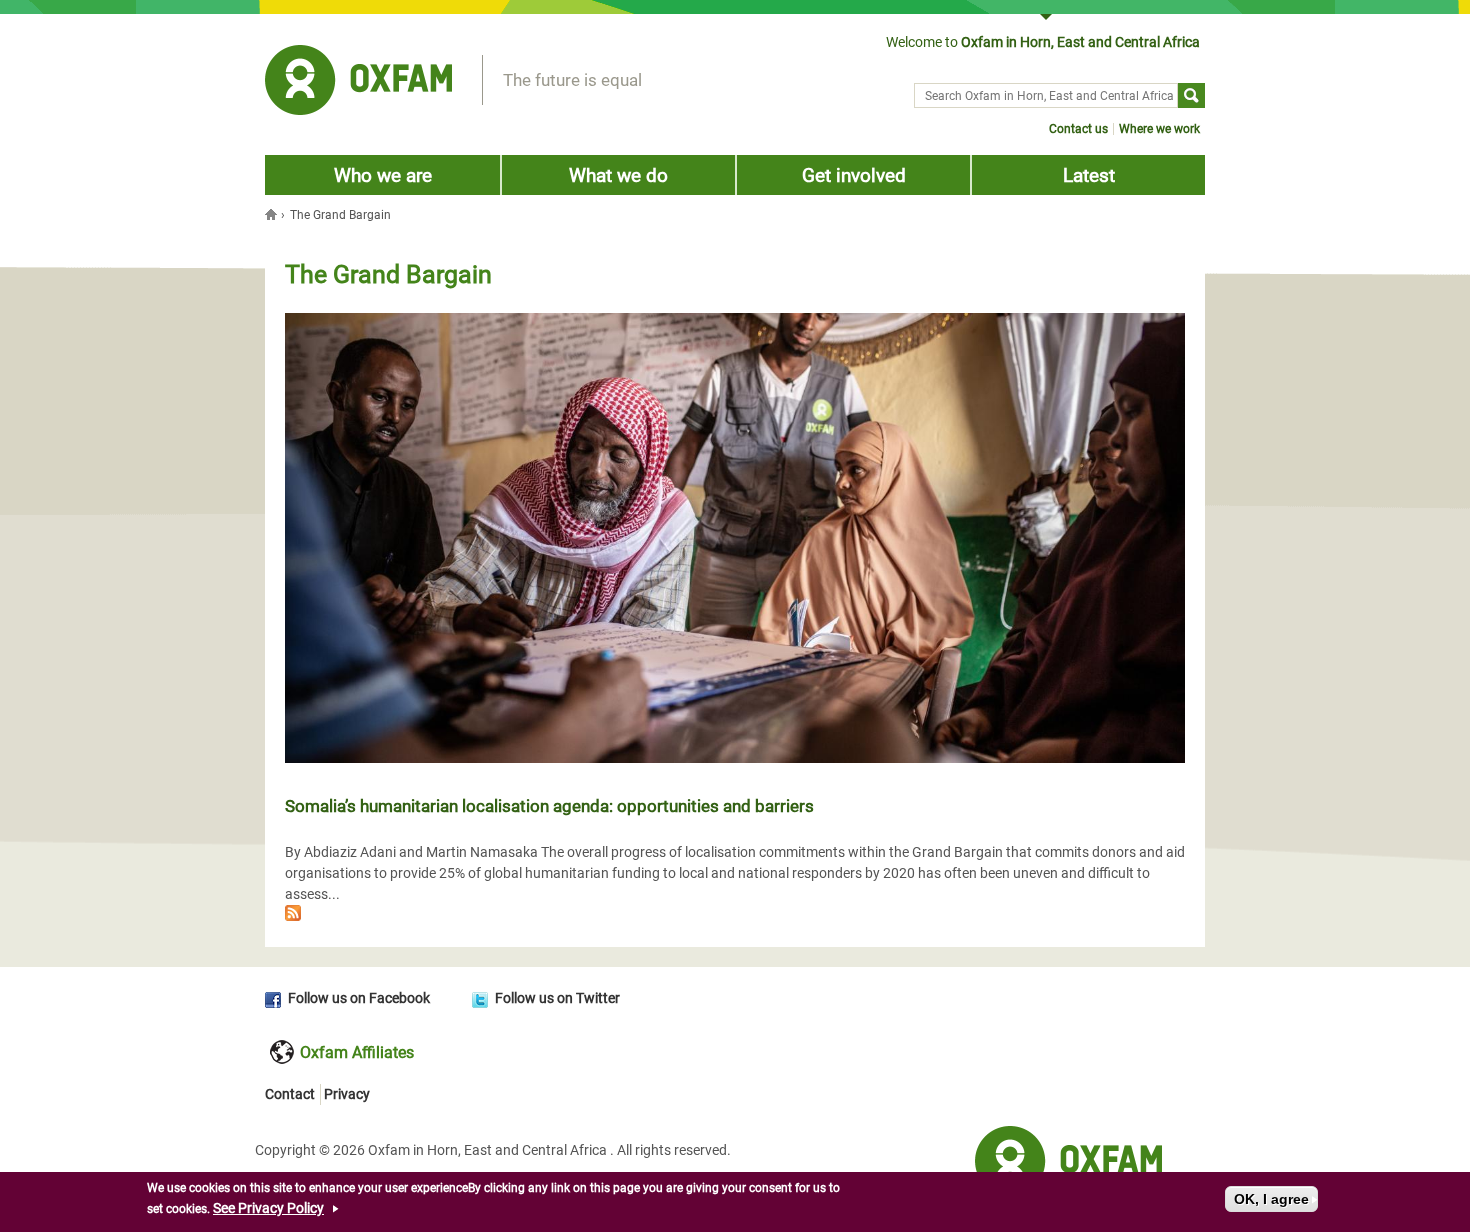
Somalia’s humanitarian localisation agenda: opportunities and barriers (549, 806)
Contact (290, 1094)
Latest (1089, 175)
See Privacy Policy (268, 1208)
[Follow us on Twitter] (483, 998)
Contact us (1078, 129)
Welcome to (1043, 42)
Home (273, 214)
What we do (618, 175)
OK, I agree (1271, 1199)
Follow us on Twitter (557, 998)
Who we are (383, 175)
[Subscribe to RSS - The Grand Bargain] (735, 916)
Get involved (854, 175)
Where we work (1159, 129)
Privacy (347, 1094)
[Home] (358, 83)
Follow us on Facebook (359, 998)
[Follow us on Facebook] (276, 998)
